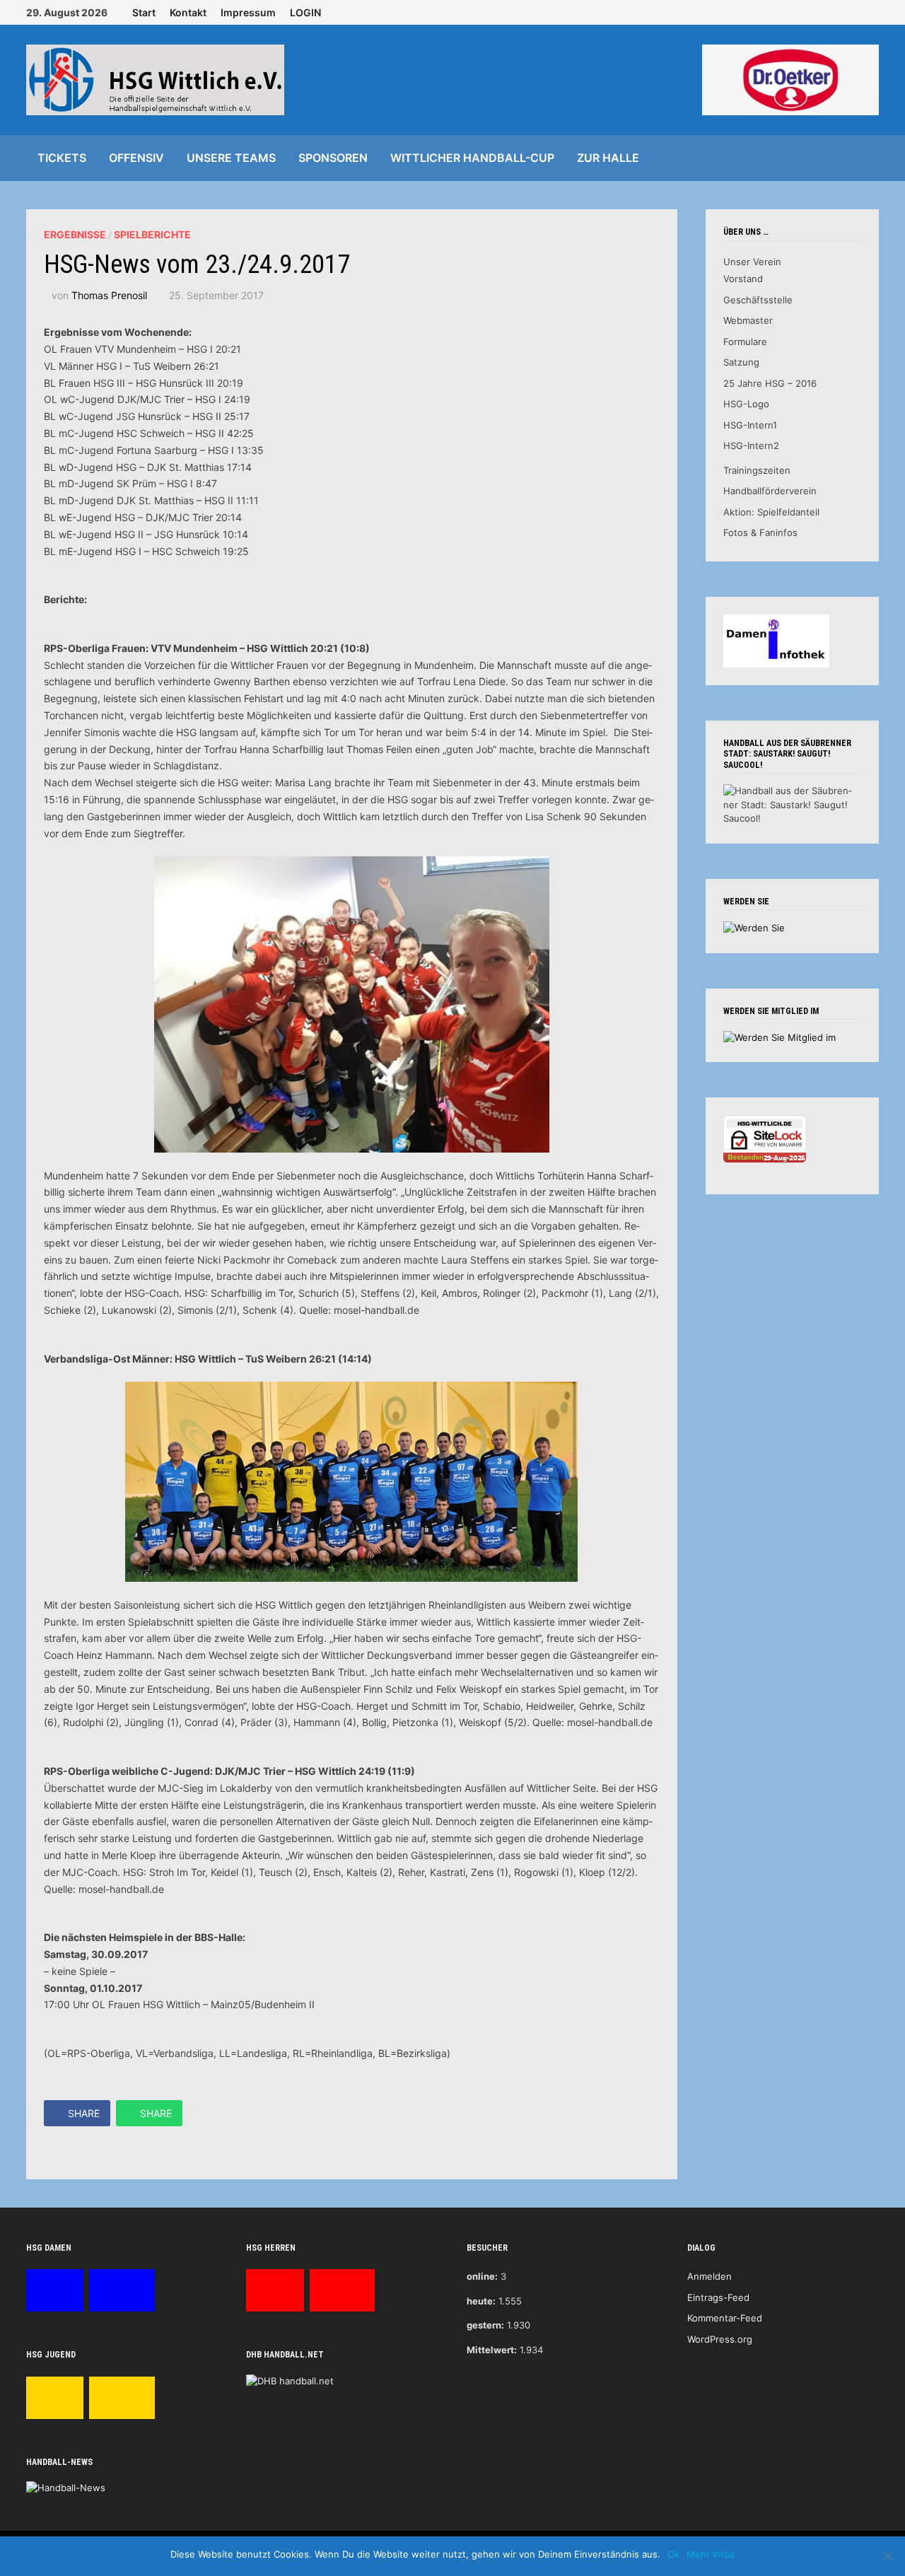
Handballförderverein (770, 491)
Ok (673, 2554)
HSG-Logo (746, 404)
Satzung (741, 362)
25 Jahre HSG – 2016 (770, 383)
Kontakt (188, 12)
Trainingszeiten (757, 470)
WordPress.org (720, 2339)
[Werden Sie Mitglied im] (780, 1037)
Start (144, 12)
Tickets (62, 158)
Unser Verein (752, 262)
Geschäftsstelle (758, 300)
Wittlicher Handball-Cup (472, 158)
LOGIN (305, 12)
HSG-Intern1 (750, 425)
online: (482, 2276)
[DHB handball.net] (290, 2380)
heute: (481, 2301)
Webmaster (748, 320)
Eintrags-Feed (718, 2297)
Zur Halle (608, 158)
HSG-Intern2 (751, 445)
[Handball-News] (66, 2488)
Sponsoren (333, 158)
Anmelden (710, 2276)
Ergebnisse (75, 234)
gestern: (485, 2325)
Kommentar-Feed (725, 2318)
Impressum (248, 12)
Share (84, 2113)
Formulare (745, 342)
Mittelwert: (492, 2350)
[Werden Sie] (754, 927)
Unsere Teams (231, 158)
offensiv (136, 158)
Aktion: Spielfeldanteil (771, 512)
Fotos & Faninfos (760, 532)
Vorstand (743, 279)
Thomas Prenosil (109, 295)
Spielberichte (152, 234)
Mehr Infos (711, 2554)
